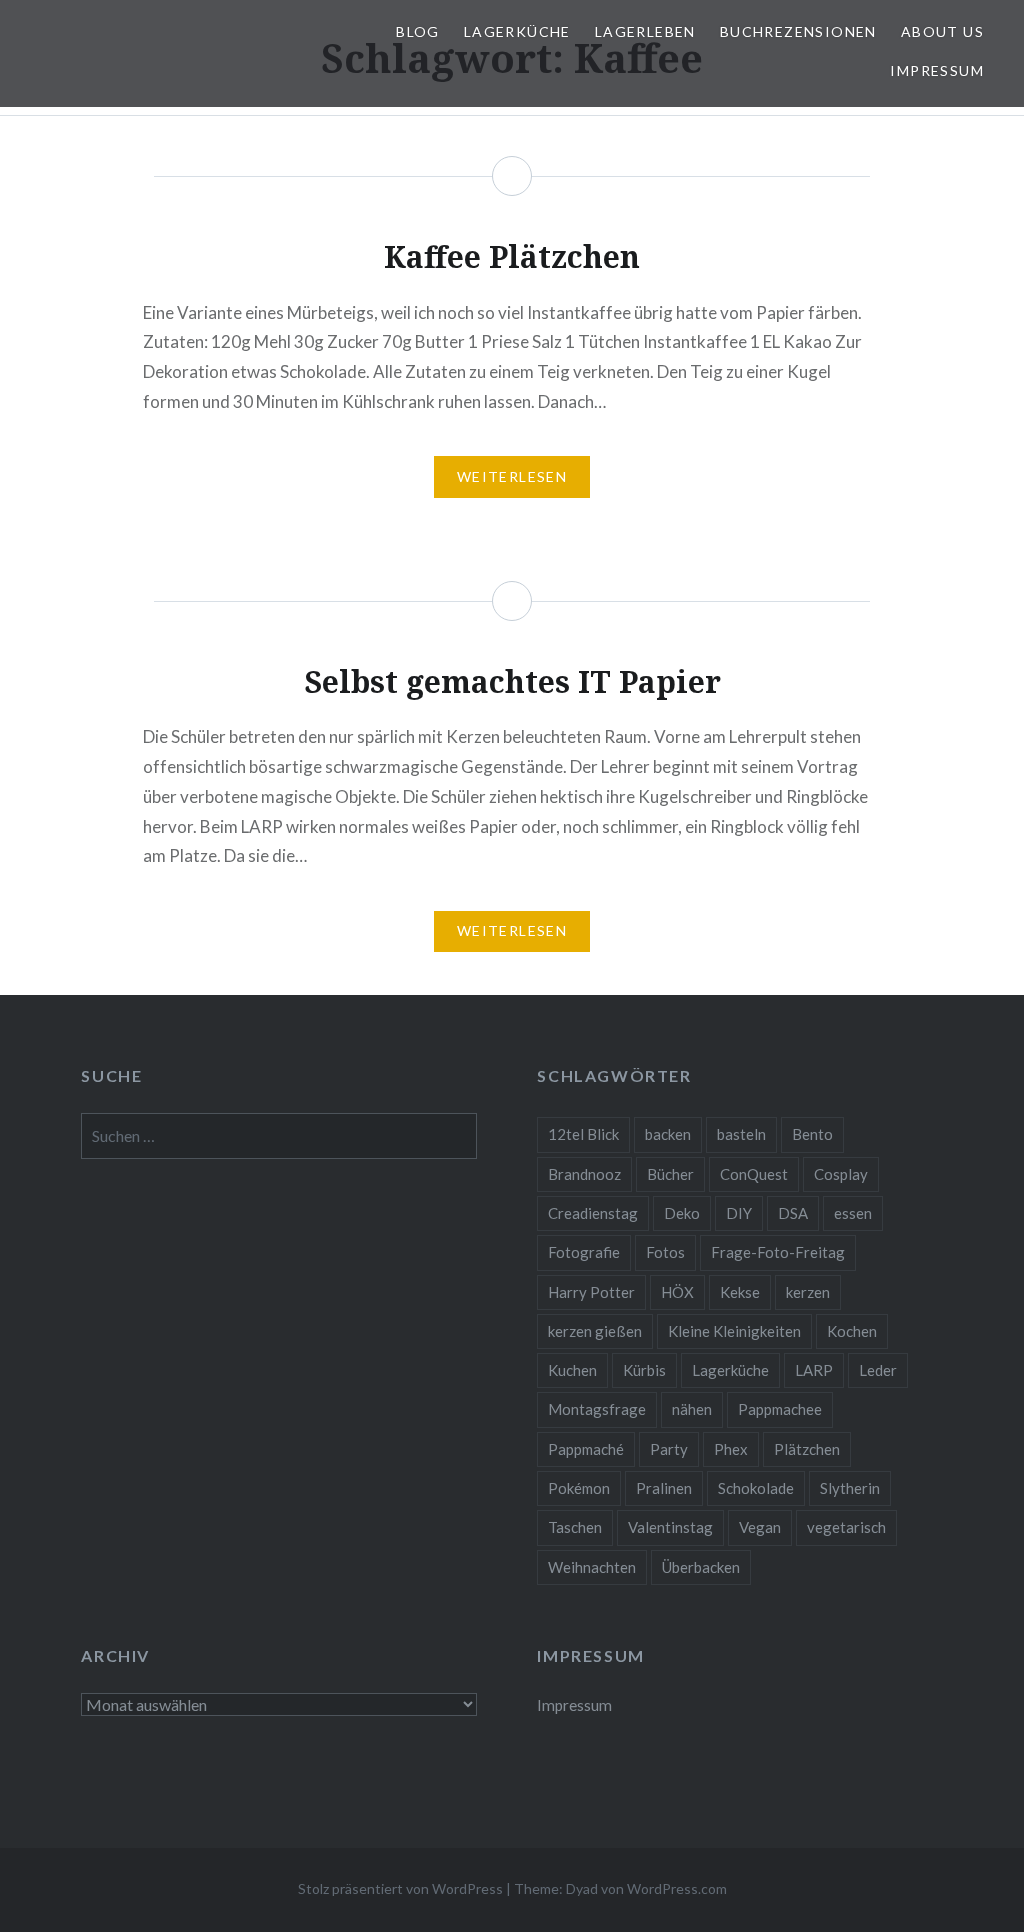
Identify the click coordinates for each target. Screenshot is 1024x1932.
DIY (739, 1213)
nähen (692, 1409)
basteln (741, 1134)
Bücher (670, 1174)
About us (942, 31)
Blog (418, 31)
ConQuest (754, 1174)
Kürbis (644, 1370)
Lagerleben (645, 31)
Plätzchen (807, 1449)
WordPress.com (677, 1888)
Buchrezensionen (798, 31)
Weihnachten (592, 1567)
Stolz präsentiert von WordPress (400, 1888)
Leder (878, 1370)
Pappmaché (586, 1449)
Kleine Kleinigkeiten (734, 1331)
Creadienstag (593, 1213)
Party (669, 1449)
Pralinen (664, 1488)
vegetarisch (846, 1527)
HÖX (677, 1292)
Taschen (575, 1527)
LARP (814, 1370)
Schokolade (756, 1488)
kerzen (808, 1292)
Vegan (760, 1527)
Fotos (665, 1252)
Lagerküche (517, 31)
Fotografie (584, 1252)
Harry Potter (591, 1292)
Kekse (740, 1292)
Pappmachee (780, 1409)
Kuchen (572, 1370)
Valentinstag (670, 1527)
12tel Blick (583, 1134)
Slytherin (850, 1488)
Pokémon (579, 1488)
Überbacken (701, 1567)
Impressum (937, 70)
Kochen (852, 1331)
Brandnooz (584, 1174)
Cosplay (841, 1174)
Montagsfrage (597, 1409)
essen (853, 1213)
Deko (682, 1213)
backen (668, 1134)
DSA (793, 1213)
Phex (731, 1449)
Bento (812, 1134)
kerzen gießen (595, 1331)
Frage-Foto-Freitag (778, 1252)
